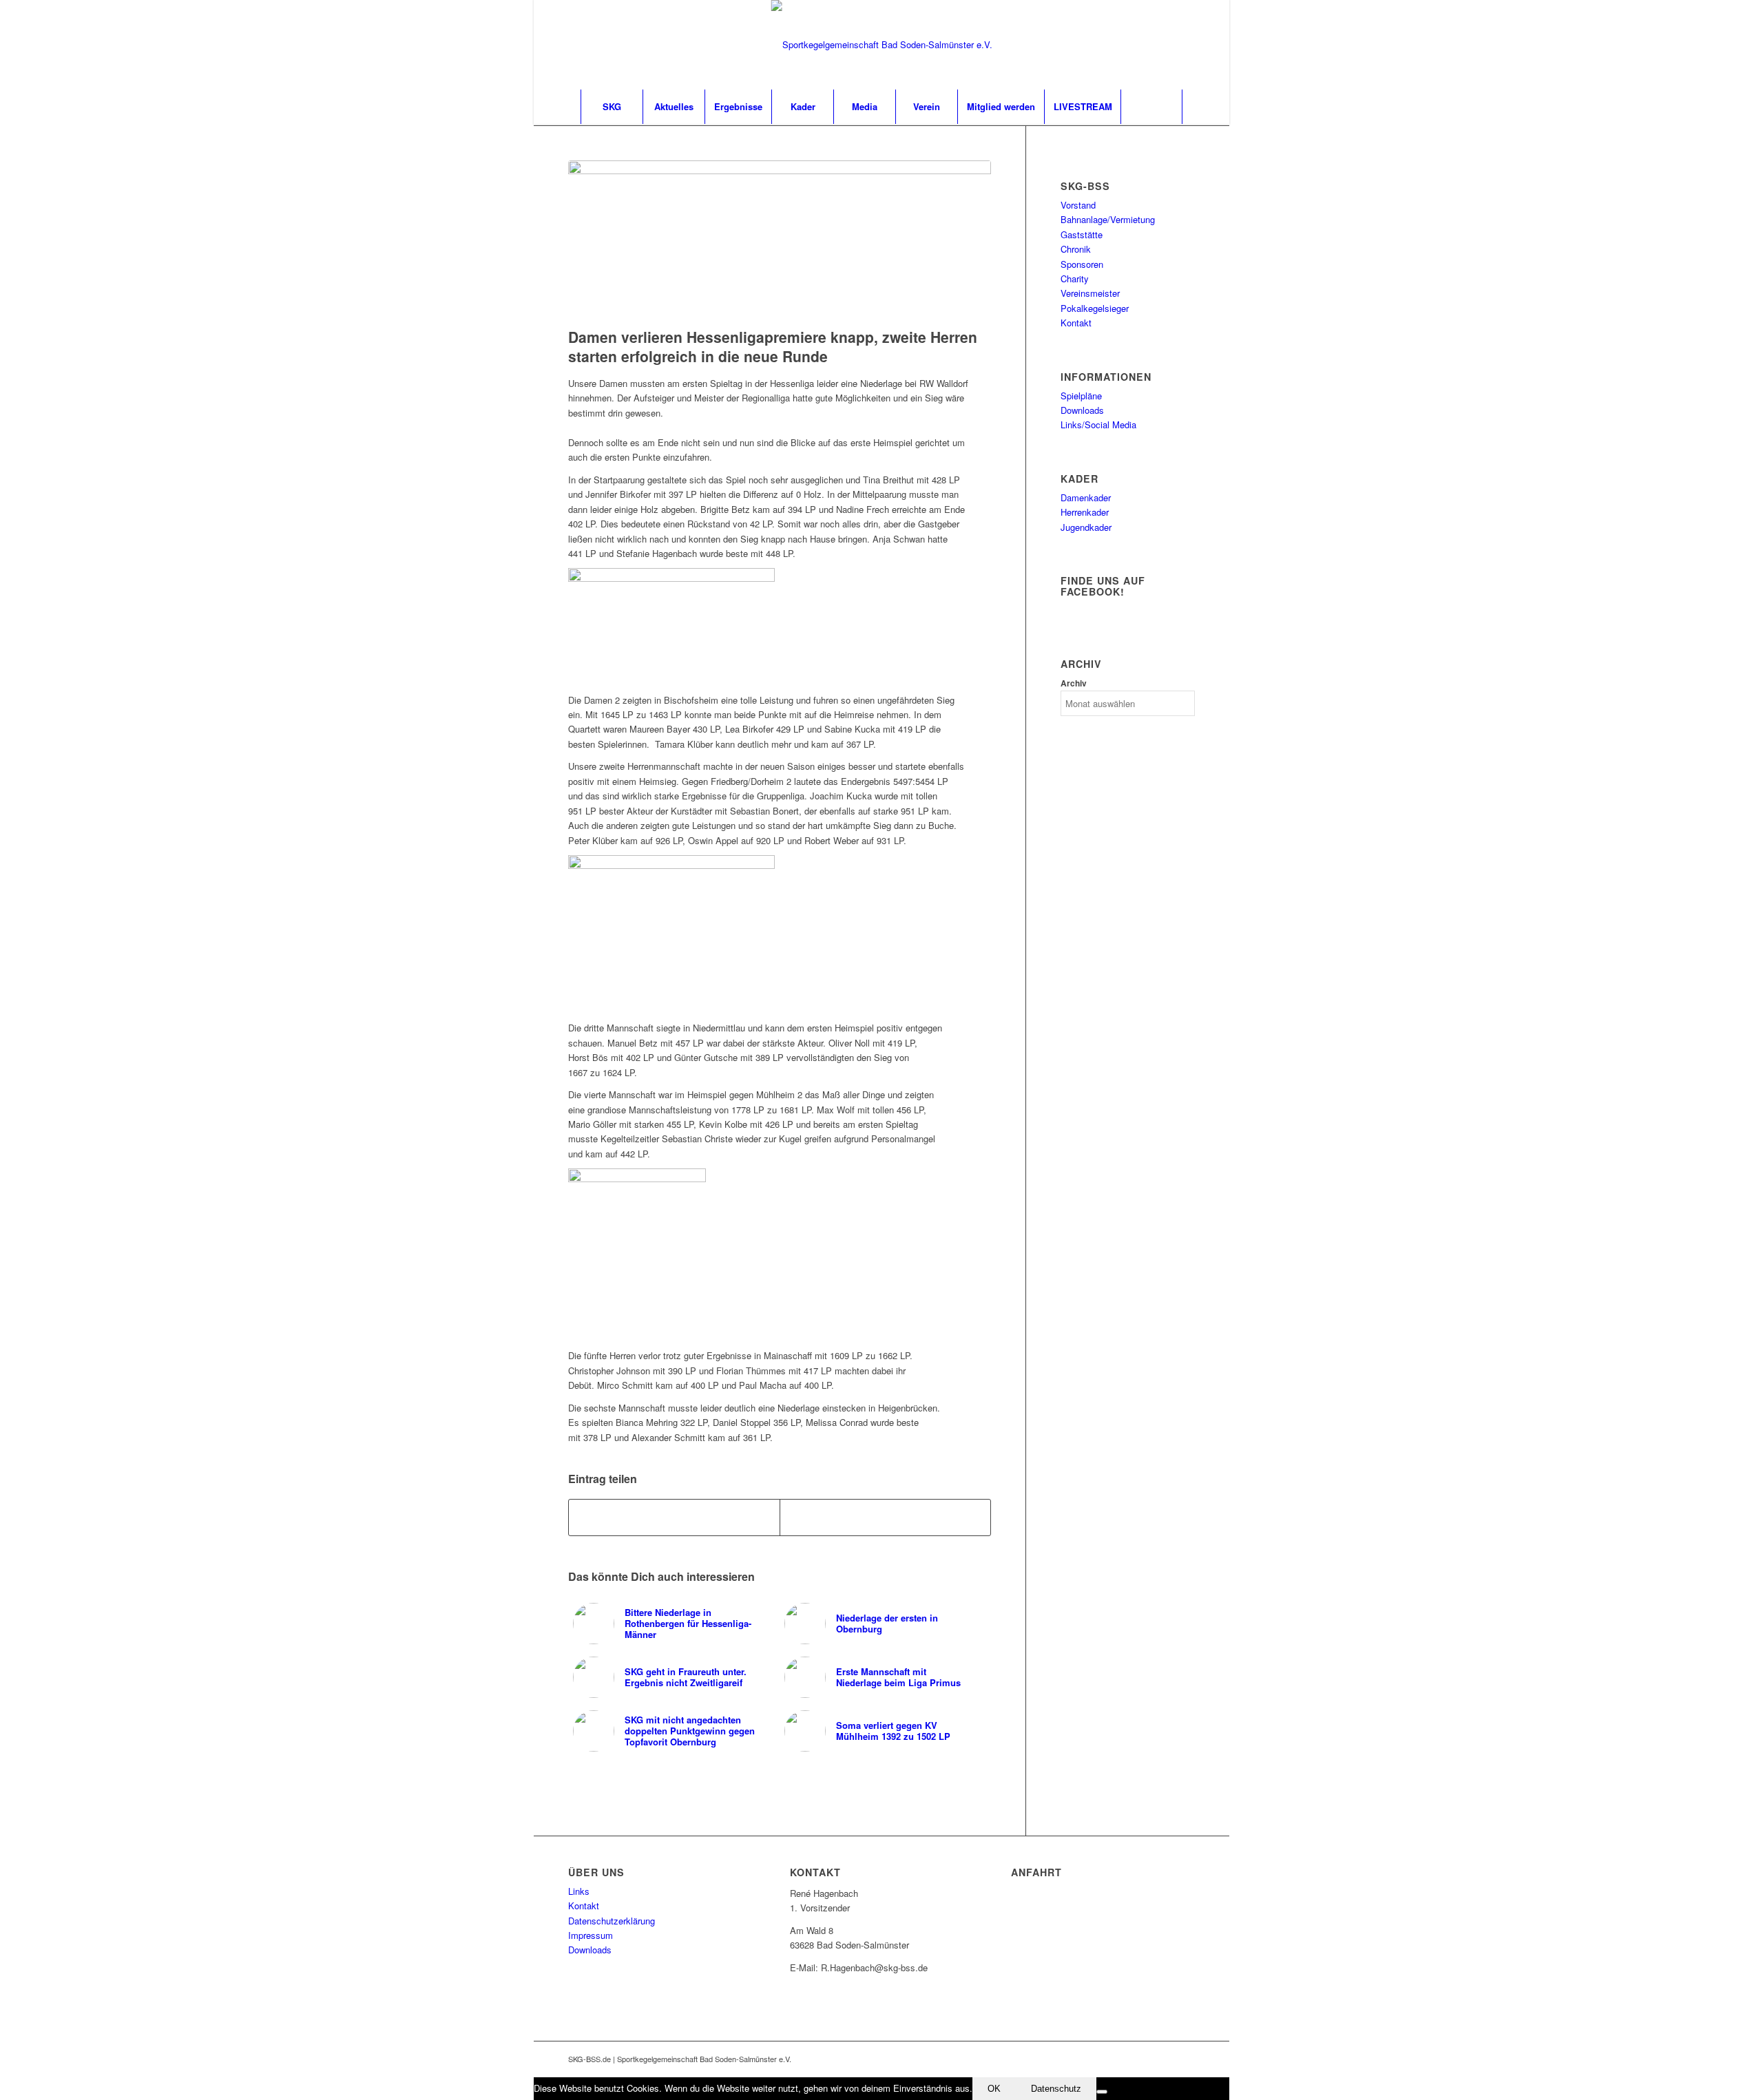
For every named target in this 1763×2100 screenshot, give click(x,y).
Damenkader (1086, 497)
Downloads (1082, 410)
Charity (1075, 279)
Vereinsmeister (1090, 293)
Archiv (1074, 683)
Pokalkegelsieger (1095, 308)
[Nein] (1102, 2092)
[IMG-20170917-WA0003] (780, 241)
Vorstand (1078, 205)
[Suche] (1151, 107)
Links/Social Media (1098, 424)
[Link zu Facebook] (1143, 45)
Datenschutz (1056, 2089)
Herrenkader (1085, 512)
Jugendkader (1086, 527)
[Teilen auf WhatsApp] (885, 1518)
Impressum (591, 1935)
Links (579, 1891)
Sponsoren (1082, 264)
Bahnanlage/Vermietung (1108, 219)
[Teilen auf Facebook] (674, 1518)
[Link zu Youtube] (1164, 45)
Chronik (1076, 249)
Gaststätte (1082, 234)
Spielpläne (1081, 396)
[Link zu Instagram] (1185, 45)
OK (994, 2089)
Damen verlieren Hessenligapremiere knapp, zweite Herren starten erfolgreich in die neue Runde (773, 346)
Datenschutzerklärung (612, 1921)
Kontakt (1076, 323)
